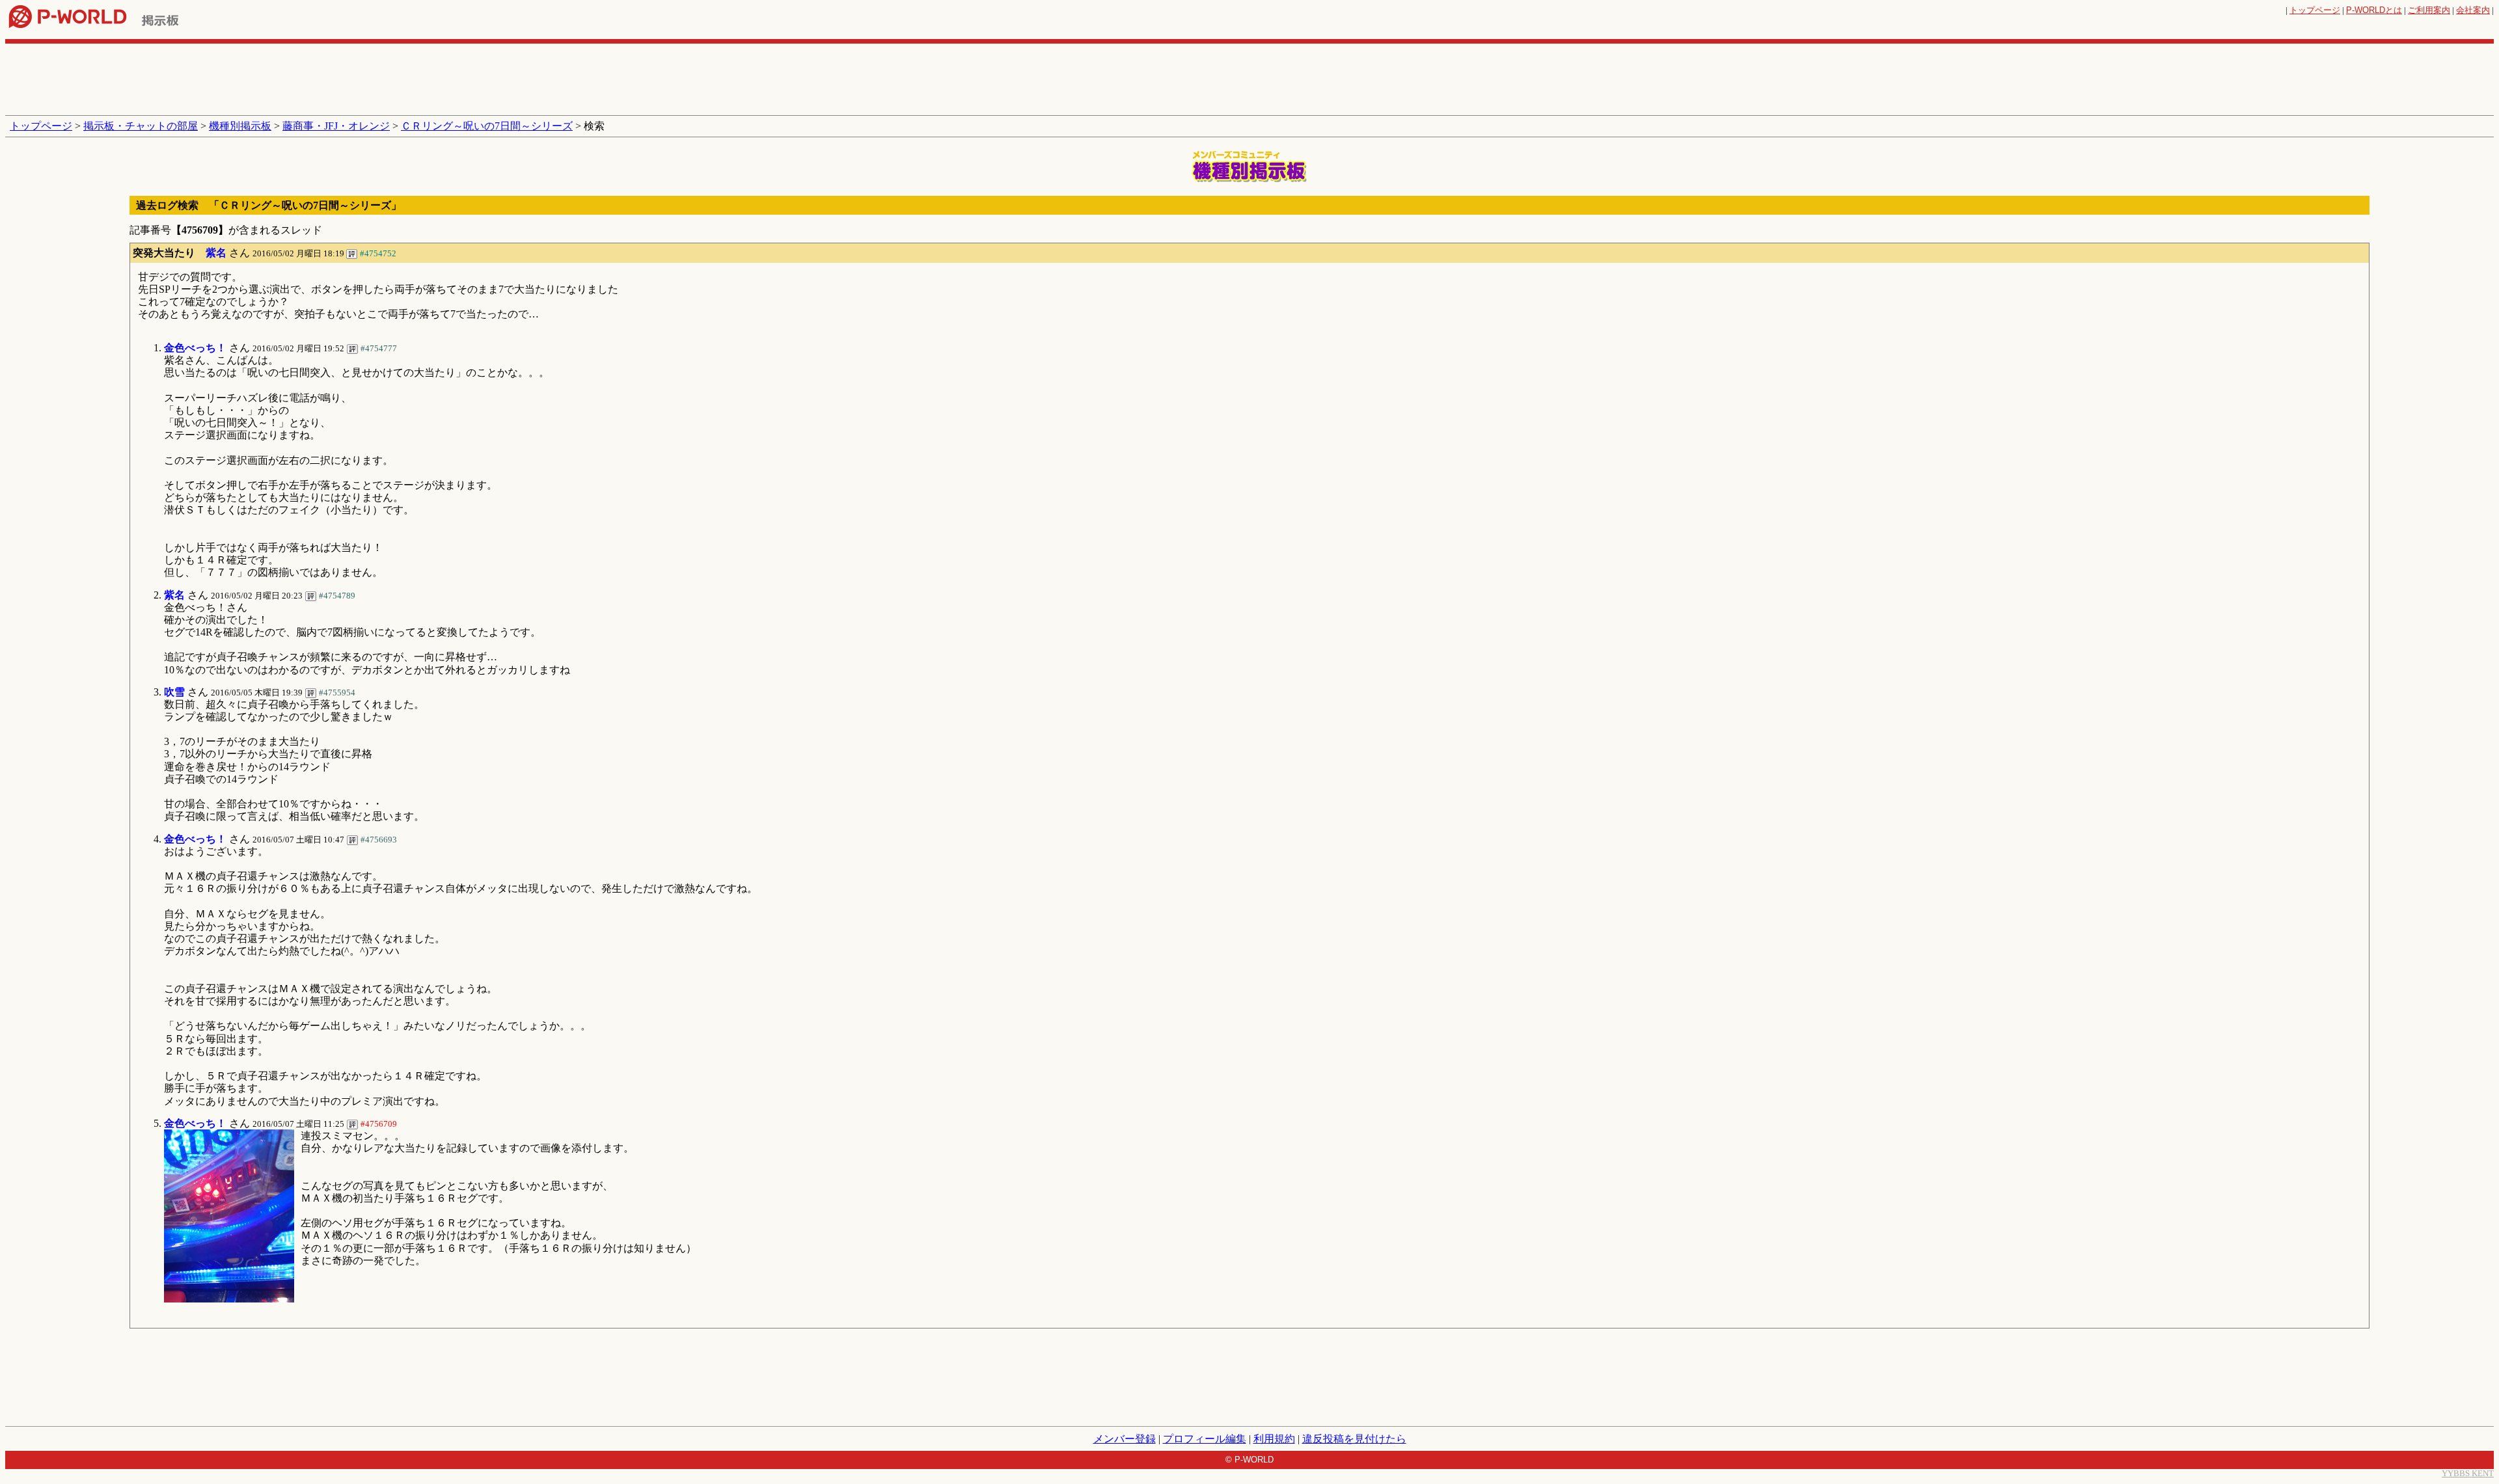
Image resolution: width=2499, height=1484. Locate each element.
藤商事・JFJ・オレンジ (336, 126)
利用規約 (1274, 1439)
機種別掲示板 (240, 126)
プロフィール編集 (1205, 1439)
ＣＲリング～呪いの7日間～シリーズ (487, 126)
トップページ (2315, 10)
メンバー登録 (1125, 1439)
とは (2374, 10)
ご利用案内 (2429, 10)
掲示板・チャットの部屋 (141, 126)
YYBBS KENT (2468, 1473)
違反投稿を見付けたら (1354, 1439)
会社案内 (2473, 10)
